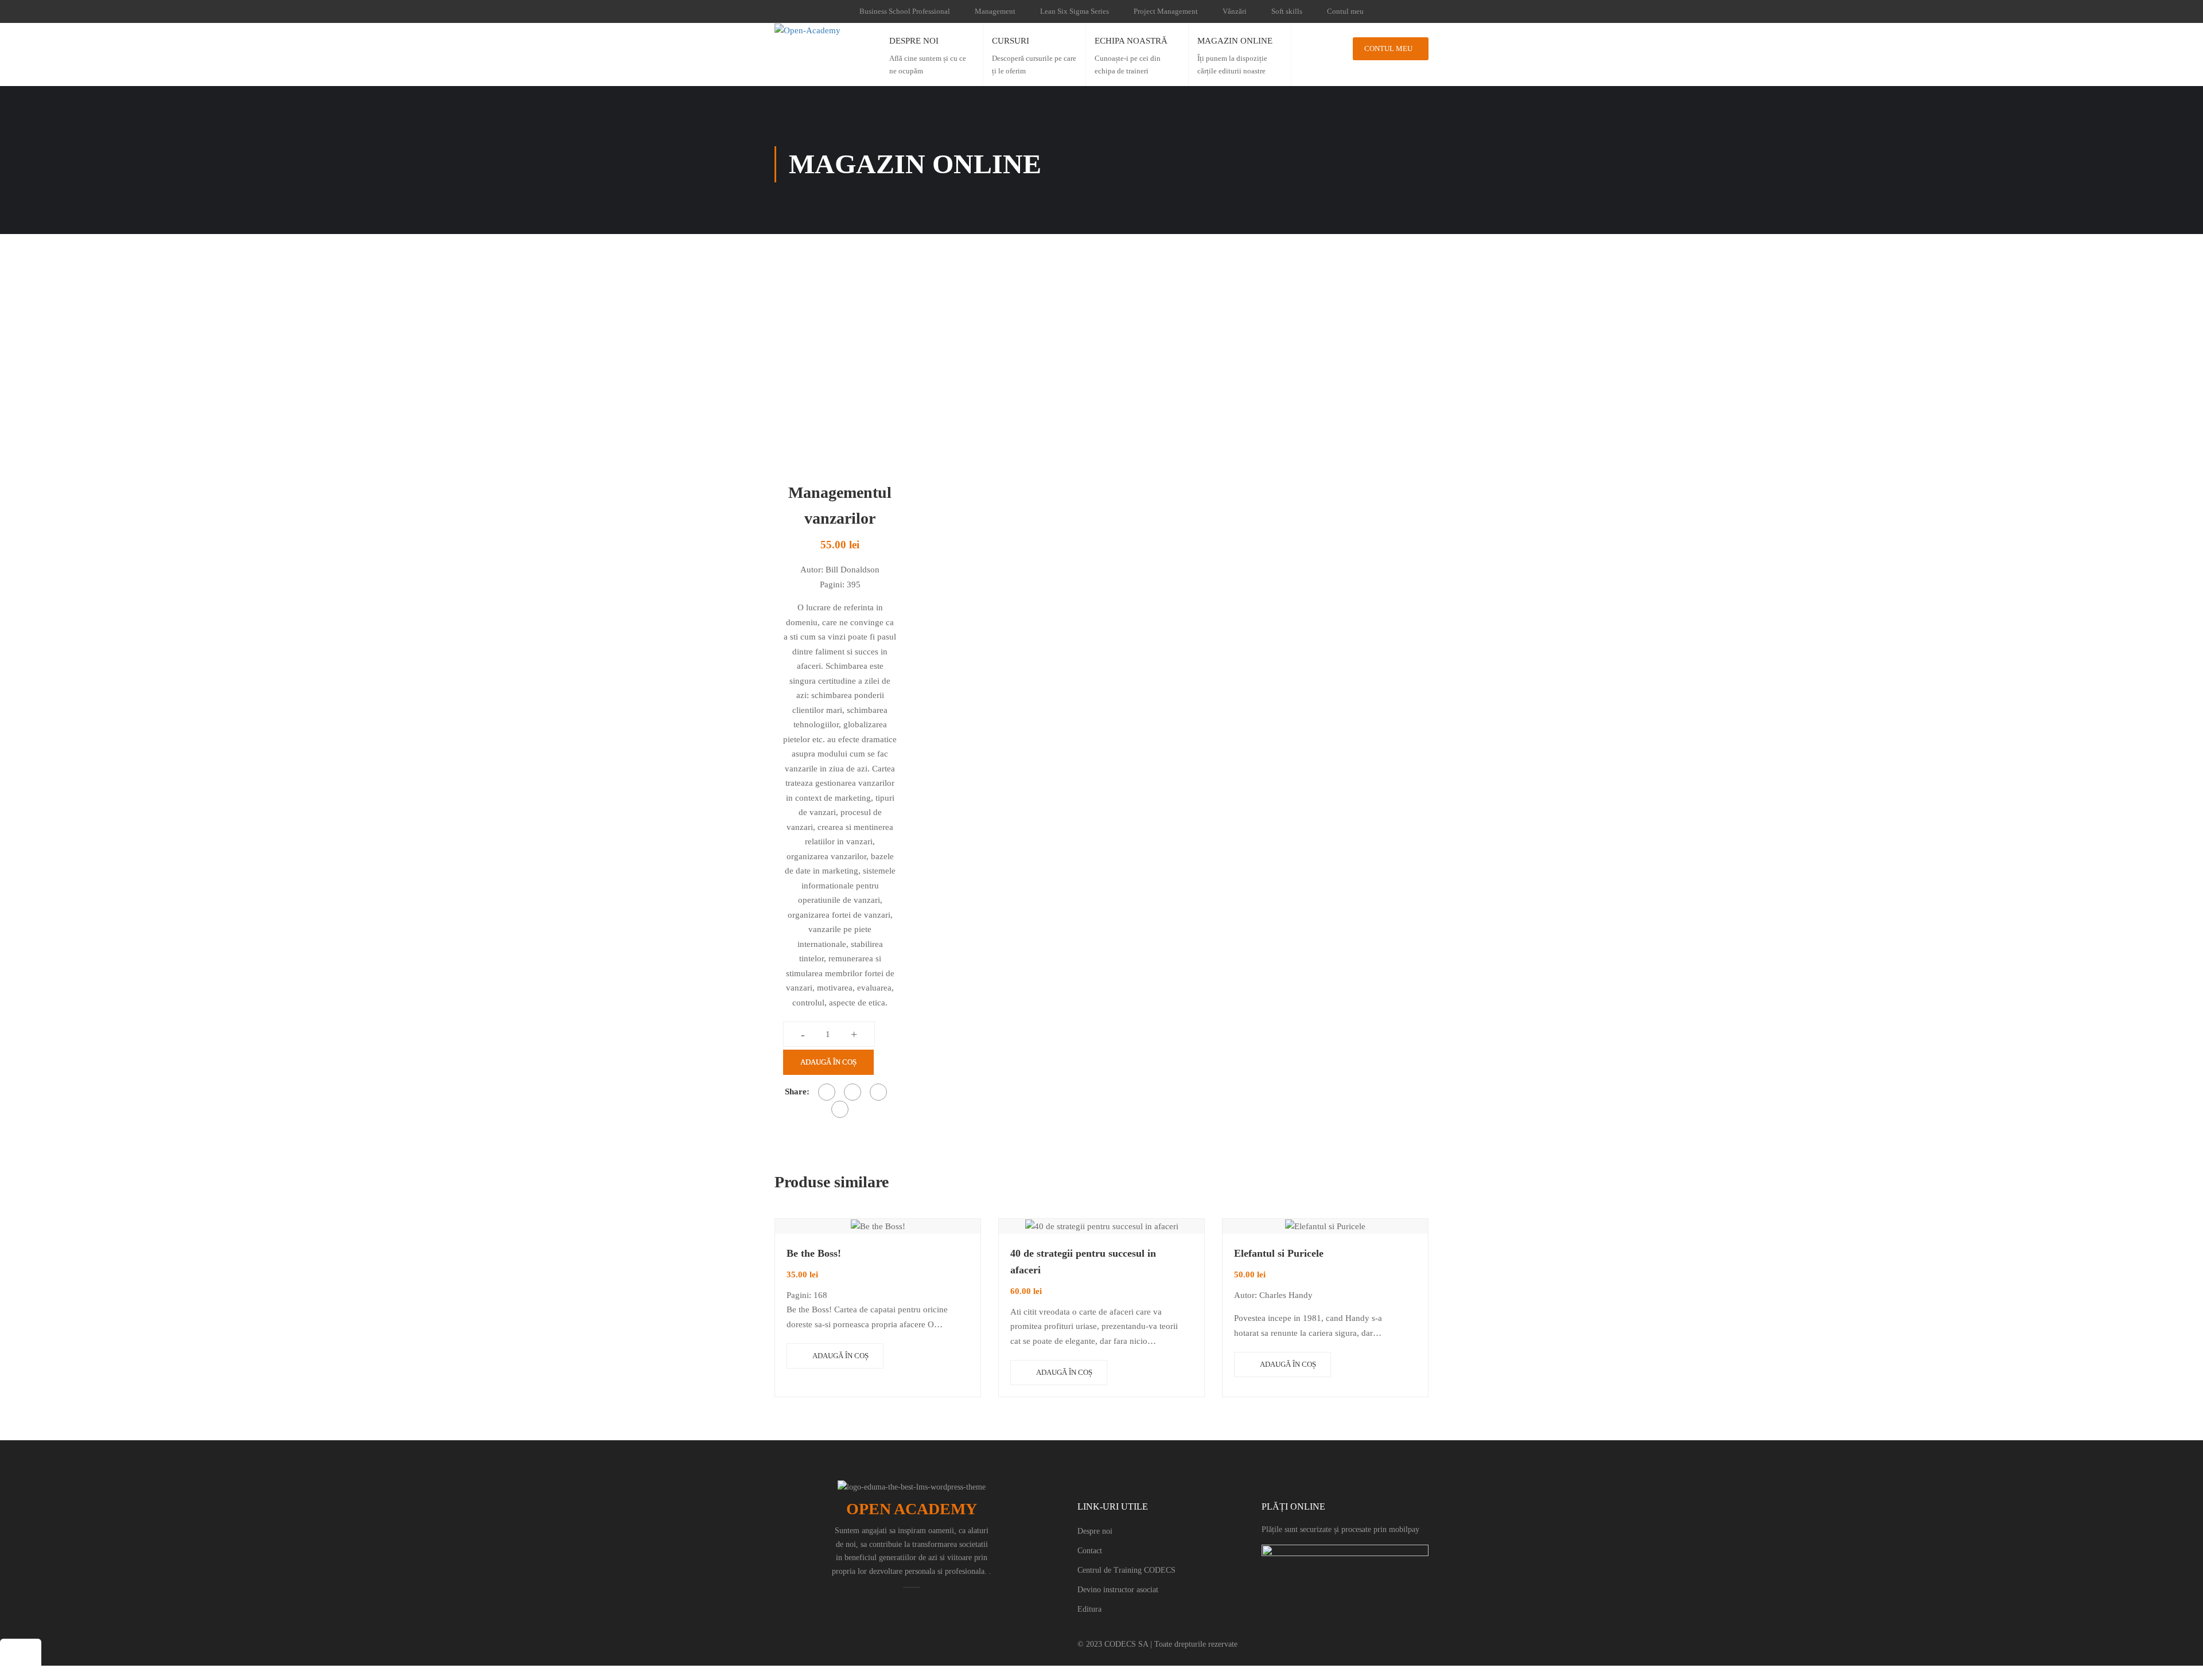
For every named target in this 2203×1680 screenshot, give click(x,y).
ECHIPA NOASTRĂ (1131, 41)
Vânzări (1235, 11)
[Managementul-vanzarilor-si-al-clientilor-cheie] (838, 363)
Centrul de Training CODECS (1126, 1570)
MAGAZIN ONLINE (1235, 41)
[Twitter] (853, 1092)
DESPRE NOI (914, 41)
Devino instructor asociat (1118, 1590)
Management (995, 11)
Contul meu (1345, 11)
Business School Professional (905, 11)
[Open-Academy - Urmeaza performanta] (823, 30)
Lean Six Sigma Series (1075, 11)
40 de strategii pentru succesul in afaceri (1083, 1262)
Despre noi (1095, 1531)
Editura (1089, 1609)
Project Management (1166, 11)
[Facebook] (827, 1092)
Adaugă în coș (828, 1062)
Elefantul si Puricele (1279, 1253)
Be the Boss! (814, 1253)
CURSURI (1011, 41)
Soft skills (1287, 11)
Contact (1090, 1551)
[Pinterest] (878, 1092)
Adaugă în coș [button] (840, 1356)
